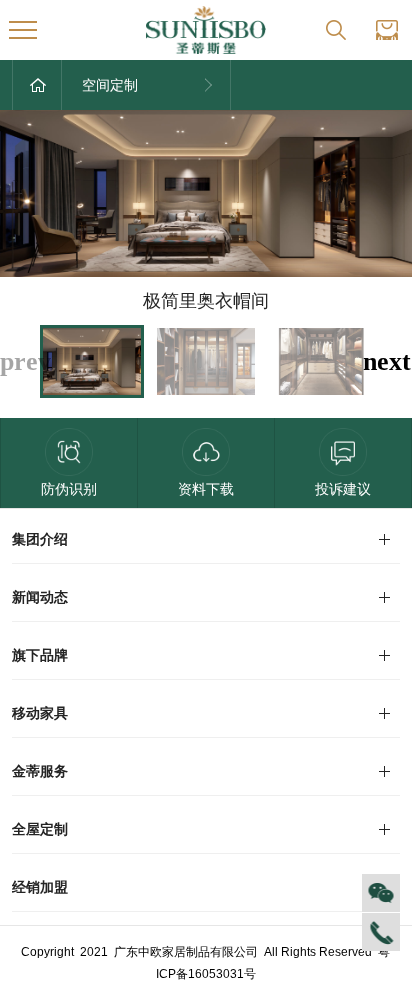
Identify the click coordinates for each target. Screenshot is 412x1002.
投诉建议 (343, 489)
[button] (387, 361)
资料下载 (206, 489)
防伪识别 (69, 489)
